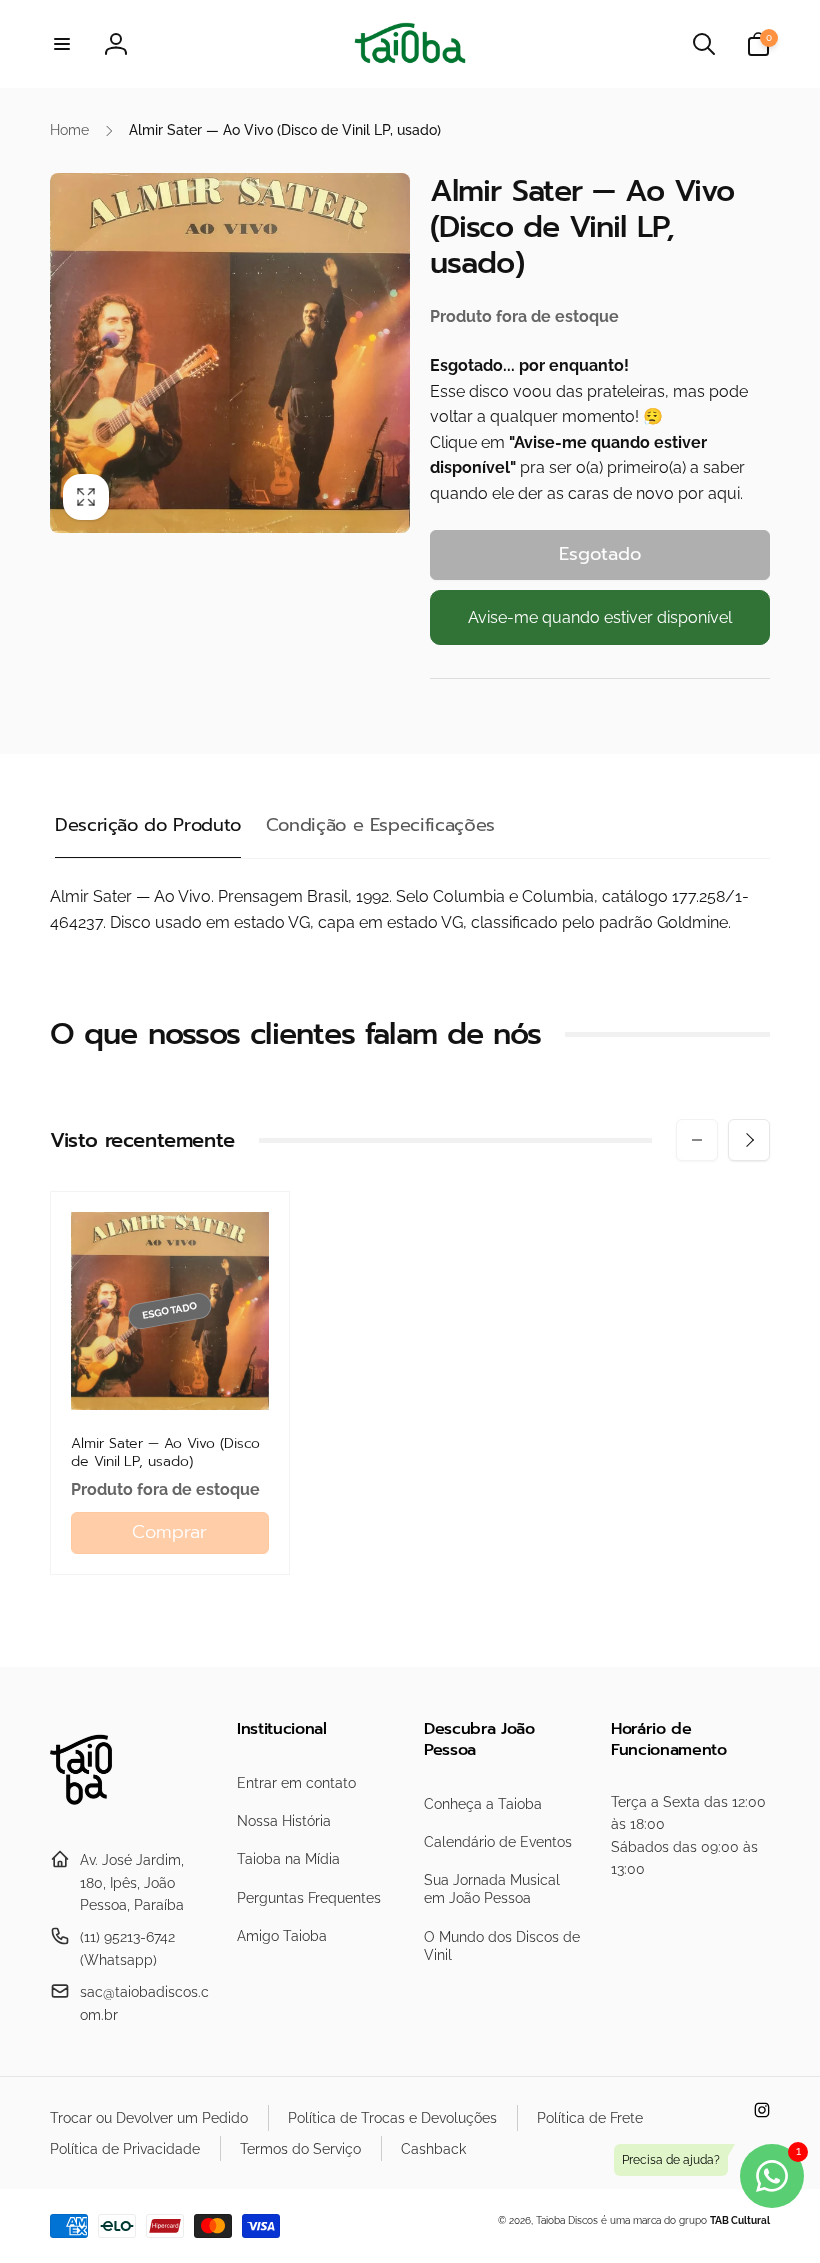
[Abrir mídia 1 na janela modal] (230, 353)
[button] (62, 44)
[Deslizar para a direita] (749, 1140)
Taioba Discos (567, 2220)
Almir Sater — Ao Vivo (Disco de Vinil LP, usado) (165, 1453)
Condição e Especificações (380, 825)
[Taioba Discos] (92, 1811)
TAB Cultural (740, 2220)
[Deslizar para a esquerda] (697, 1140)
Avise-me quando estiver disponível (600, 617)
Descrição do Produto (148, 825)
